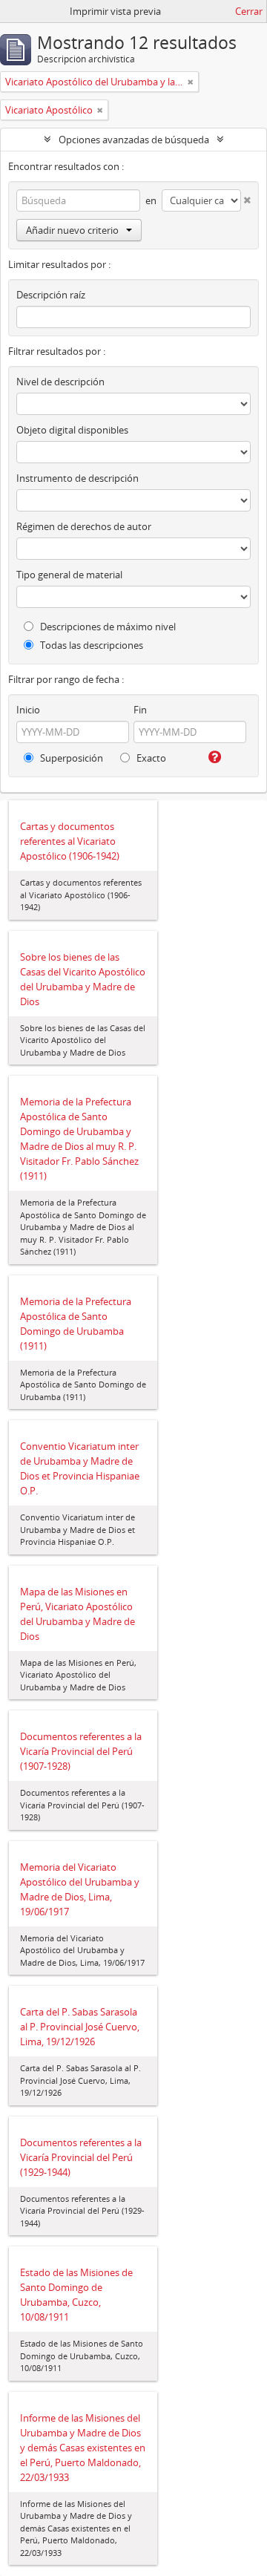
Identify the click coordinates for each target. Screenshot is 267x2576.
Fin (140, 710)
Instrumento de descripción (78, 478)
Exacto (150, 758)
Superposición (70, 758)
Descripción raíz (51, 295)
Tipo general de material (69, 575)
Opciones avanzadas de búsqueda (134, 140)
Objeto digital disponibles (72, 430)
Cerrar (249, 11)
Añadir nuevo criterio (72, 230)
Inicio (28, 710)
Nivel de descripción (60, 382)
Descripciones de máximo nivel (107, 627)
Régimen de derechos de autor (84, 526)
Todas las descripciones (90, 645)
